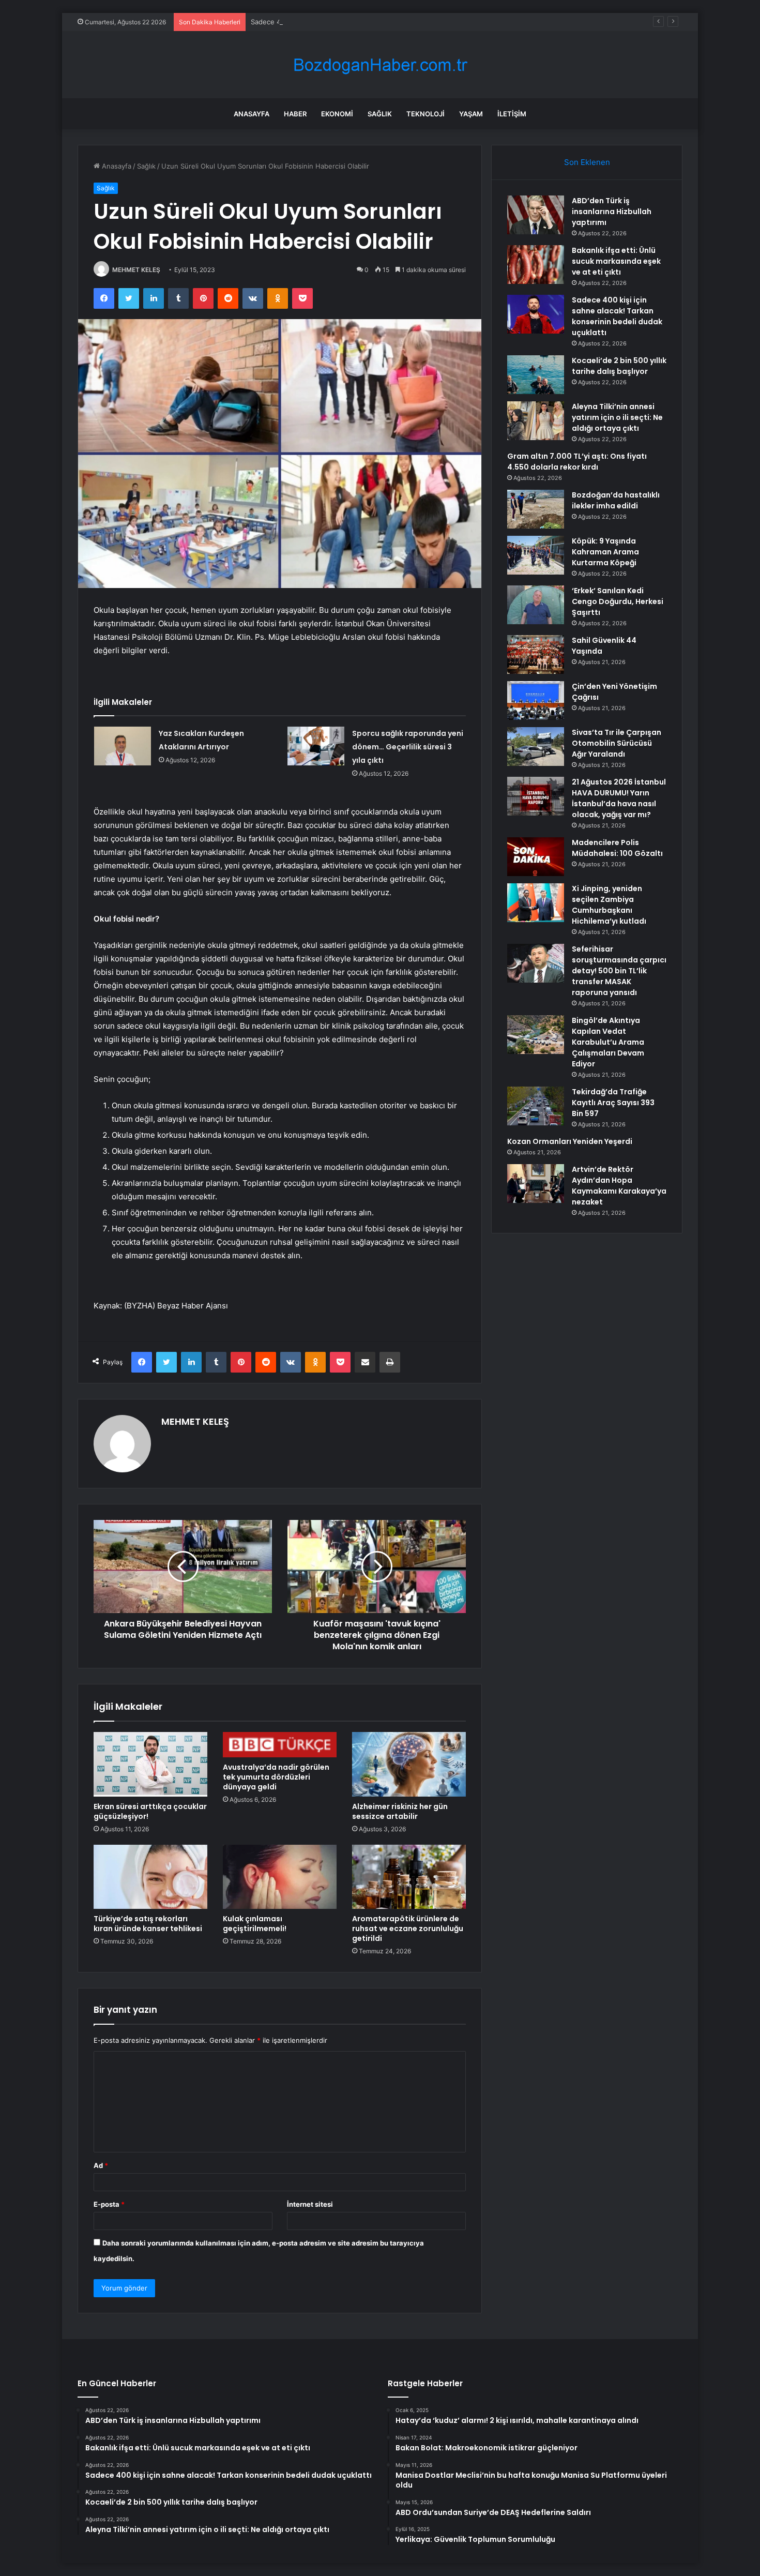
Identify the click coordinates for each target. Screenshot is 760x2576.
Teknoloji (425, 114)
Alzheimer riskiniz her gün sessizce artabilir (400, 1811)
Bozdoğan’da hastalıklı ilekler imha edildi (616, 500)
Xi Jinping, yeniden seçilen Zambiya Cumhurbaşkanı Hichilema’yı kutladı (609, 905)
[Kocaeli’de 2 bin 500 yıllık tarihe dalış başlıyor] (536, 375)
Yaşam (471, 114)
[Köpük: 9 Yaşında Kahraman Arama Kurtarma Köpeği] (536, 555)
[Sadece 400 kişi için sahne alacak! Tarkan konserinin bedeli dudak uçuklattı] (536, 314)
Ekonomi (337, 114)
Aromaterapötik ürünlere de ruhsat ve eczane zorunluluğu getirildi (408, 1929)
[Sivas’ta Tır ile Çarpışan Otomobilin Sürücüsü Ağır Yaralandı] (536, 747)
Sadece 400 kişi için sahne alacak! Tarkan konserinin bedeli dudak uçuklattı (371, 22)
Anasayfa (252, 114)
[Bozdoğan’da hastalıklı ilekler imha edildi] (536, 509)
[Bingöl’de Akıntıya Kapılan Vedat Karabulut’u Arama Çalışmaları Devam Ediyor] (536, 1035)
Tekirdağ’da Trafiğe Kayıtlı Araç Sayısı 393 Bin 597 (613, 1103)
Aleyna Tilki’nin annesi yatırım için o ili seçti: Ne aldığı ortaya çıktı (617, 417)
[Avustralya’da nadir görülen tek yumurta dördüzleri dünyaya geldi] (280, 1745)
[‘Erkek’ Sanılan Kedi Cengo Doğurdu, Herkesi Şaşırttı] (536, 605)
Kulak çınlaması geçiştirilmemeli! (255, 1924)
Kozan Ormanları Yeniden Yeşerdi (570, 1141)
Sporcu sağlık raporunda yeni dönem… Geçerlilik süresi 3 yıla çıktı (408, 747)
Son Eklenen (587, 162)
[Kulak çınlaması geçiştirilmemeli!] (280, 1877)
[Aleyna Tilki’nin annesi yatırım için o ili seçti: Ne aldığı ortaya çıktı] (536, 421)
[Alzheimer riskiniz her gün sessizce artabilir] (409, 1764)
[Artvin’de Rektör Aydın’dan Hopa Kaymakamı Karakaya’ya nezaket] (536, 1184)
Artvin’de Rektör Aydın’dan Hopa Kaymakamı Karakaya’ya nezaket (619, 1186)
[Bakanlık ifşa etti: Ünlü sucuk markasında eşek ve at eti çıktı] (536, 265)
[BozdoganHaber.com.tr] (380, 65)
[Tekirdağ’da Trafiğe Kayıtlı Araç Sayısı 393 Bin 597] (536, 1106)
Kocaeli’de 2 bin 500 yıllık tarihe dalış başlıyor (619, 366)
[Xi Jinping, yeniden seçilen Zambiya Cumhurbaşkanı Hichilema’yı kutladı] (536, 903)
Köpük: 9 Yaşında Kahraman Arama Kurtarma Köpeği (605, 552)
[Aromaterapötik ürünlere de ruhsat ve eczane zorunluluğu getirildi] (409, 1877)
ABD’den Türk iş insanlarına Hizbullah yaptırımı (612, 212)
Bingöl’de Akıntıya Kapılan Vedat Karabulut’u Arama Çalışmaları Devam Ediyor (608, 1042)
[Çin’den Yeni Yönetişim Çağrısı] (536, 701)
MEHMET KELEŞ (136, 270)
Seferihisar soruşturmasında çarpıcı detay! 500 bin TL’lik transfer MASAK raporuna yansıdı (619, 971)
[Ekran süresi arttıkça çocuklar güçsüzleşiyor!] (150, 1764)
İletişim (512, 114)
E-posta (109, 2204)
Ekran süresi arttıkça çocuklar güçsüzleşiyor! (150, 1811)
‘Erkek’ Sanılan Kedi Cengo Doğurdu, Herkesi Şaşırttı (618, 601)
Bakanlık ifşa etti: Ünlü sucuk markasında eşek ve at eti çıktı (616, 261)
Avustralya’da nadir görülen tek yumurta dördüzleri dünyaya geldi (276, 1777)
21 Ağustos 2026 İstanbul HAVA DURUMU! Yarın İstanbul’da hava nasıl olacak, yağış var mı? (619, 798)
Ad (101, 2165)
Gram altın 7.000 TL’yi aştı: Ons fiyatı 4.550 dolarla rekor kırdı (577, 462)
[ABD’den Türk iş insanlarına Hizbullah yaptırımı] (536, 215)
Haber (295, 114)
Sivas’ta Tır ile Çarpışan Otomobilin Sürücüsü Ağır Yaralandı (617, 743)
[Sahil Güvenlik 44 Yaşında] (536, 654)
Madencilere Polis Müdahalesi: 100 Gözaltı (617, 848)
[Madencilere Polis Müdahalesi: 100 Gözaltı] (536, 857)
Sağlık (380, 114)
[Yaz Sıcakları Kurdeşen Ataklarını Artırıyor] (123, 746)
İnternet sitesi (310, 2204)
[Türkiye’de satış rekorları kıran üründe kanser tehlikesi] (150, 1877)
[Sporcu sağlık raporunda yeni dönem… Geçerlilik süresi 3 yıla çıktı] (316, 746)
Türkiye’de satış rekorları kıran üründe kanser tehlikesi (148, 1924)
